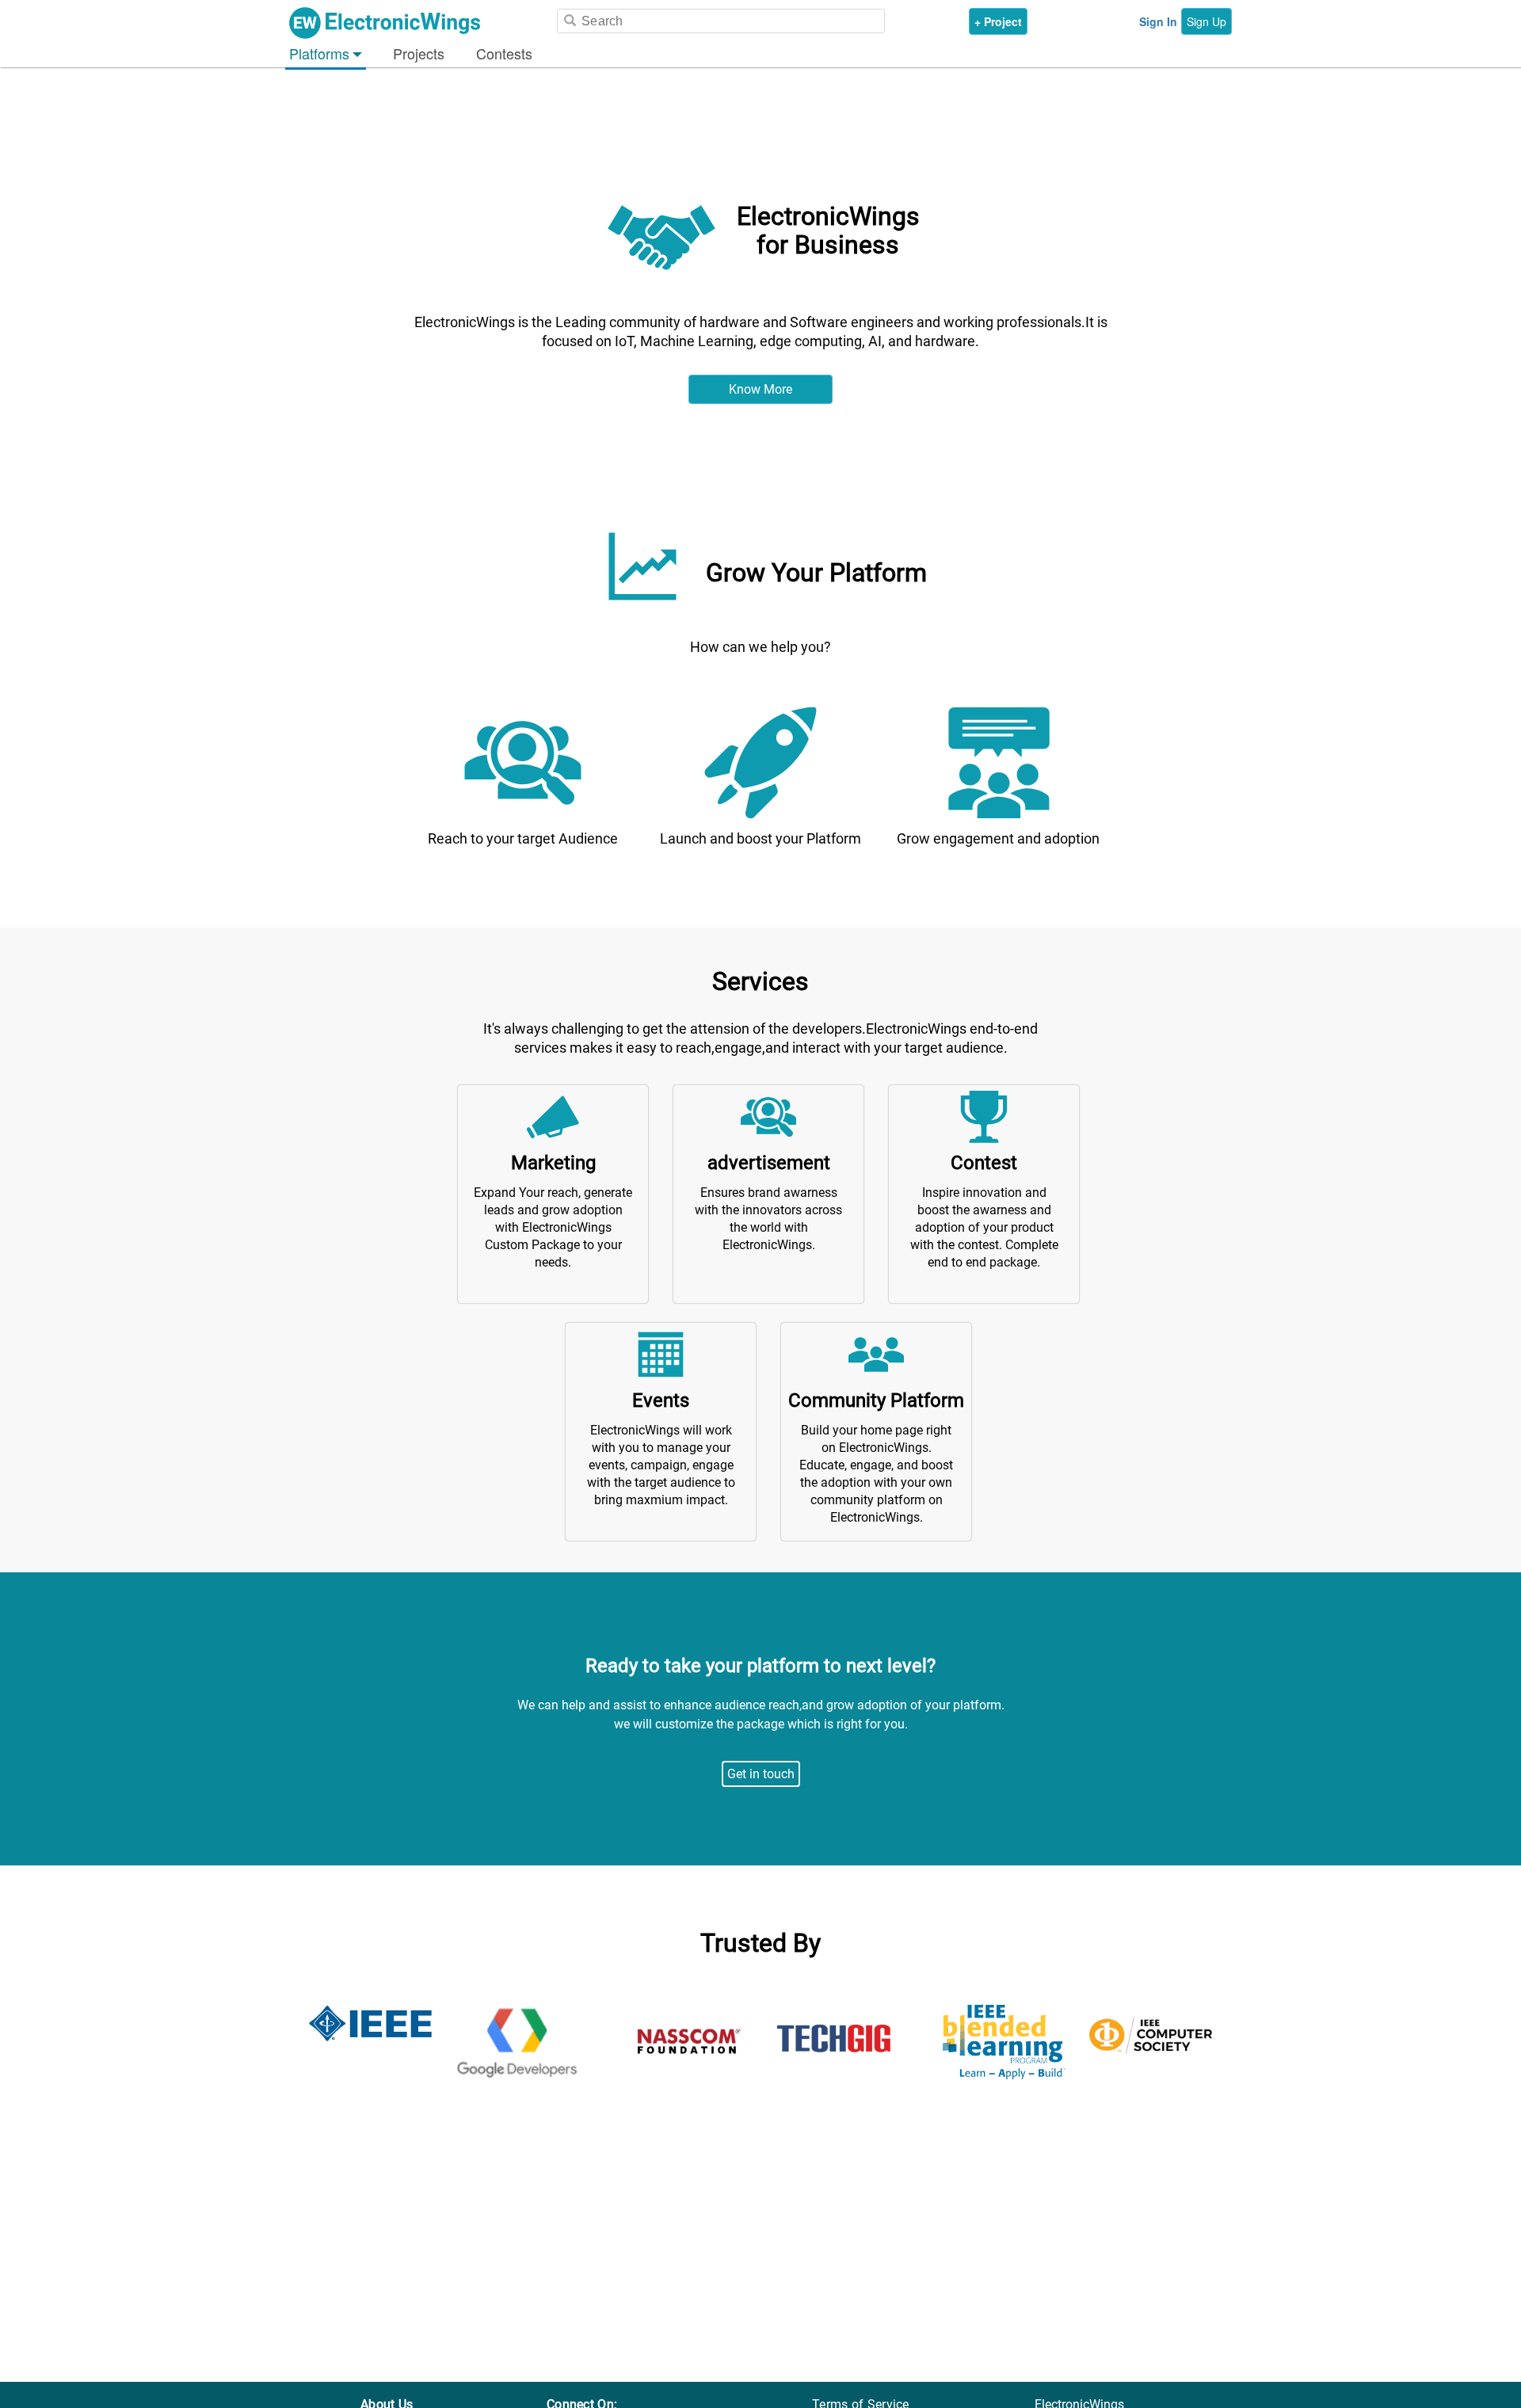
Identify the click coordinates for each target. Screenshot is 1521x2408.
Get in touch (761, 1774)
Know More (760, 389)
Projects (419, 53)
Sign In (1158, 21)
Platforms (319, 53)
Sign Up (1207, 21)
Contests (504, 53)
